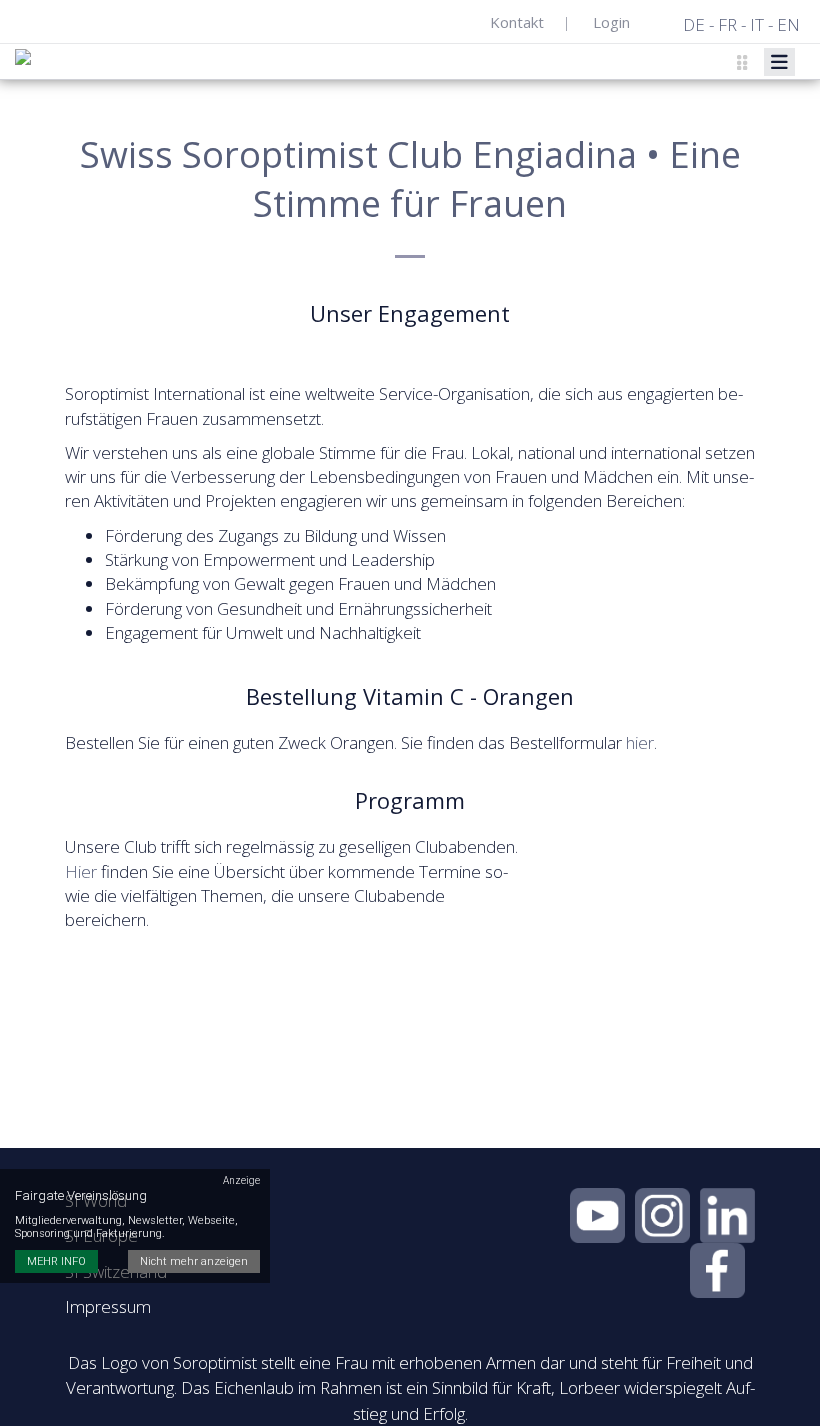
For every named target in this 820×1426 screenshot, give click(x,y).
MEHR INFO (56, 1261)
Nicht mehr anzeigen (194, 1261)
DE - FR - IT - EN (741, 24)
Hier (81, 871)
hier (640, 742)
